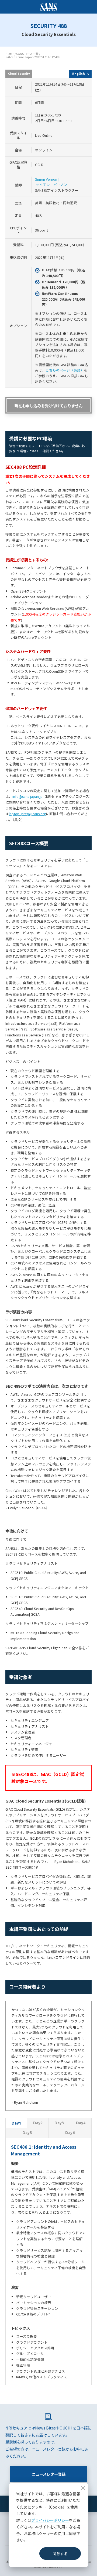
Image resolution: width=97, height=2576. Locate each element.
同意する (60, 2554)
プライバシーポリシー (50, 2520)
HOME (10, 54)
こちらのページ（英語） (65, 370)
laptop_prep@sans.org (27, 814)
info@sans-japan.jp (27, 796)
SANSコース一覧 (27, 54)
